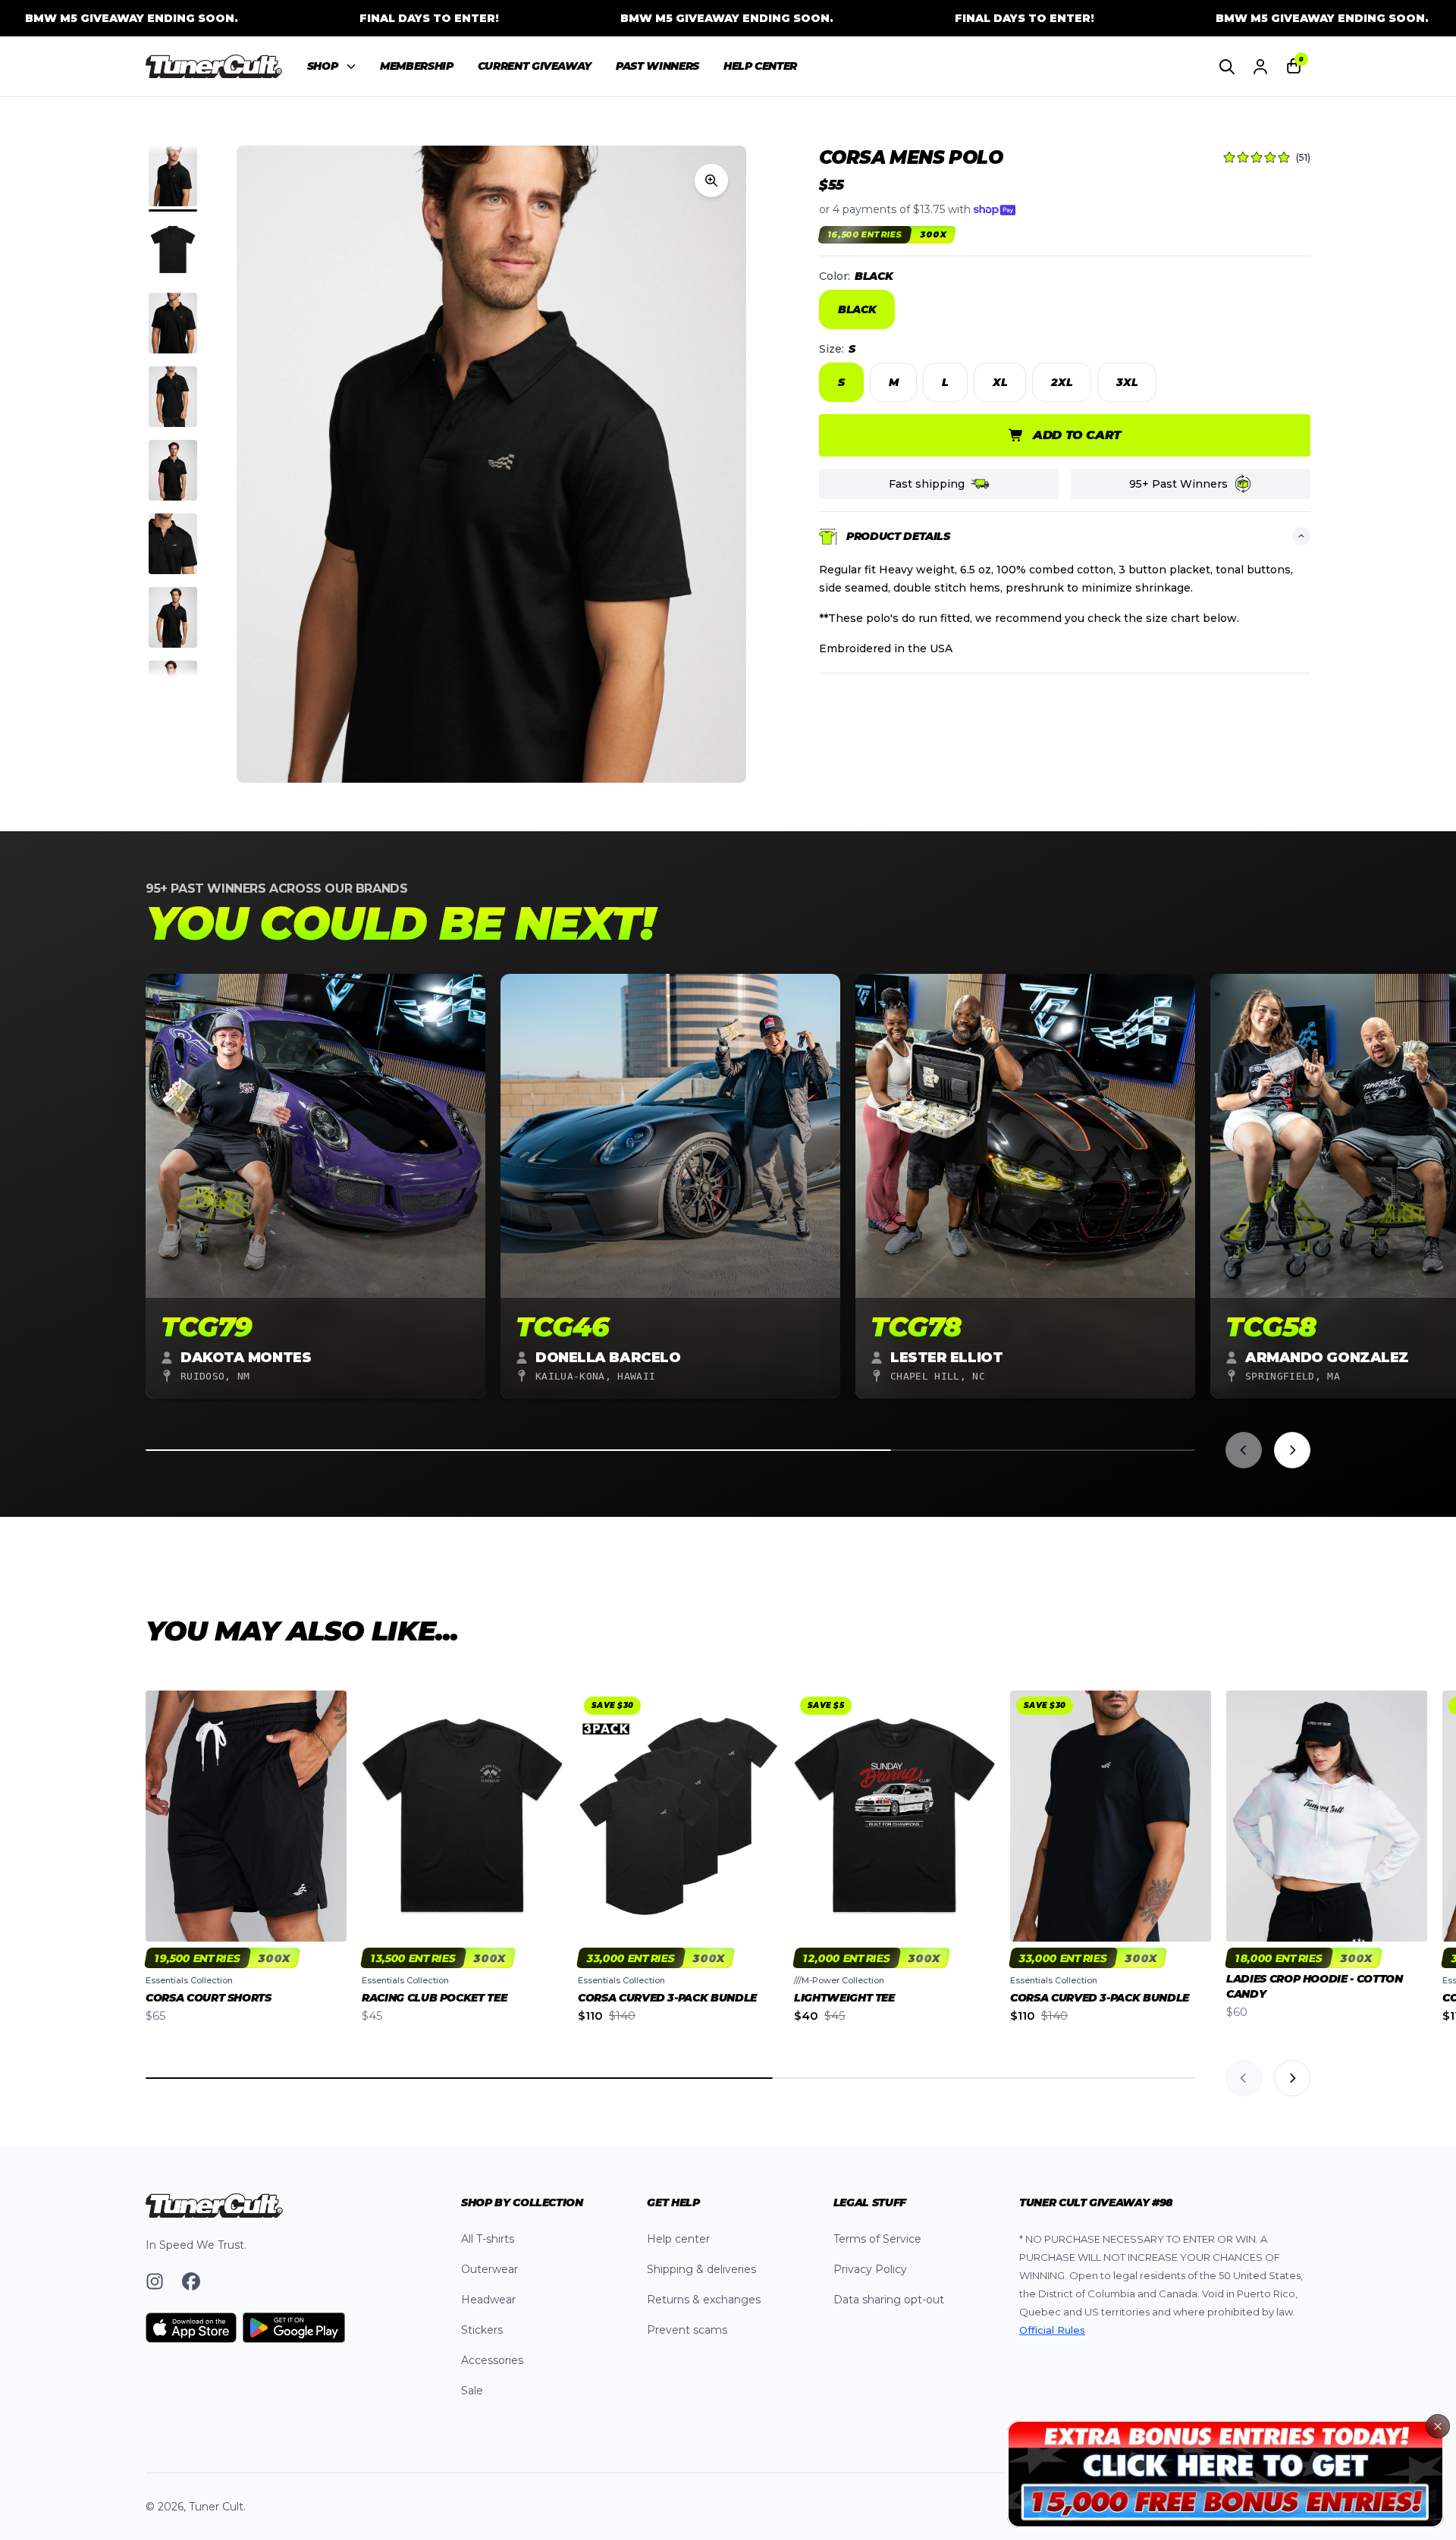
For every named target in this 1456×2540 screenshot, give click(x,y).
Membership (417, 66)
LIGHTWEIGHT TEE (844, 1998)
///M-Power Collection (839, 1980)
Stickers (482, 2330)
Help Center (760, 66)
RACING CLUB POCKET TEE (434, 1998)
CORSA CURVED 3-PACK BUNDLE (667, 1998)
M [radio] (894, 382)
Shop (323, 66)
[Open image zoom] (711, 181)
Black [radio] (857, 309)
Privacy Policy (870, 2269)
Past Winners (657, 66)
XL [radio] (1000, 382)
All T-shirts (488, 2239)
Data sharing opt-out (889, 2300)
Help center (678, 2239)
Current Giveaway (535, 66)
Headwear (488, 2300)
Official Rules (1052, 2330)
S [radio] (841, 382)
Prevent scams (687, 2330)
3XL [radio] (1127, 382)
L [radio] (945, 382)
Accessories (492, 2360)
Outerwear (490, 2269)
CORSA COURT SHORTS (209, 1998)
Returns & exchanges (704, 2300)
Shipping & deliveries (701, 2269)
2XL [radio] (1062, 382)
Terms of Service (877, 2239)
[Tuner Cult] (214, 67)
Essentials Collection (189, 1980)
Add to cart (1077, 435)
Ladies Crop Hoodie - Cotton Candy (1315, 1986)
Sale (472, 2391)
